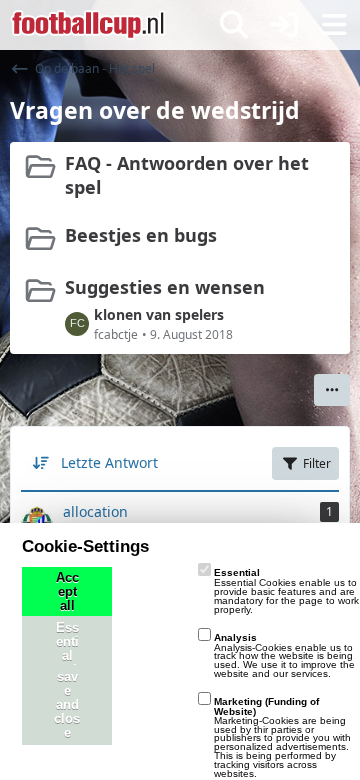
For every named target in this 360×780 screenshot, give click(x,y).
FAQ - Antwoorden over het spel (187, 175)
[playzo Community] (88, 25)
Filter (317, 463)
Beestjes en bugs (141, 235)
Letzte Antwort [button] (109, 462)
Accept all (67, 592)
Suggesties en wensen (165, 287)
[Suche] (234, 25)
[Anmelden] (284, 25)
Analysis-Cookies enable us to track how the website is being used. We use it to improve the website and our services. (284, 655)
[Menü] (334, 25)
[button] (332, 390)
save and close (67, 705)
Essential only (67, 656)
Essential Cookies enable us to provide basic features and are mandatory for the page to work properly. (286, 590)
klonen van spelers (159, 314)
